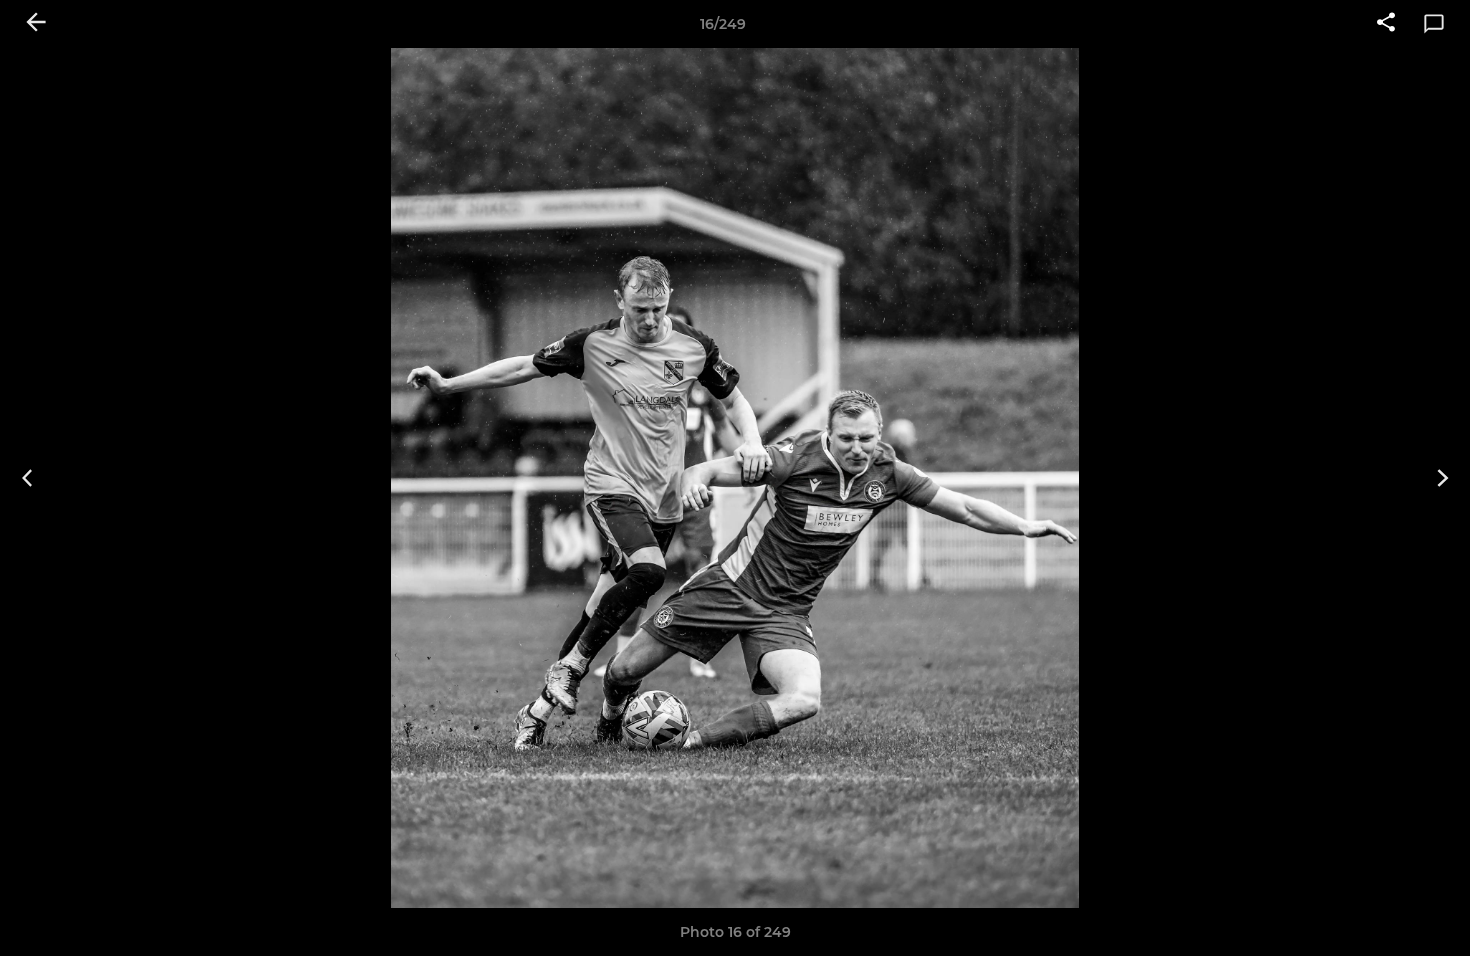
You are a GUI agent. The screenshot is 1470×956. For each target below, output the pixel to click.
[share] (1386, 24)
